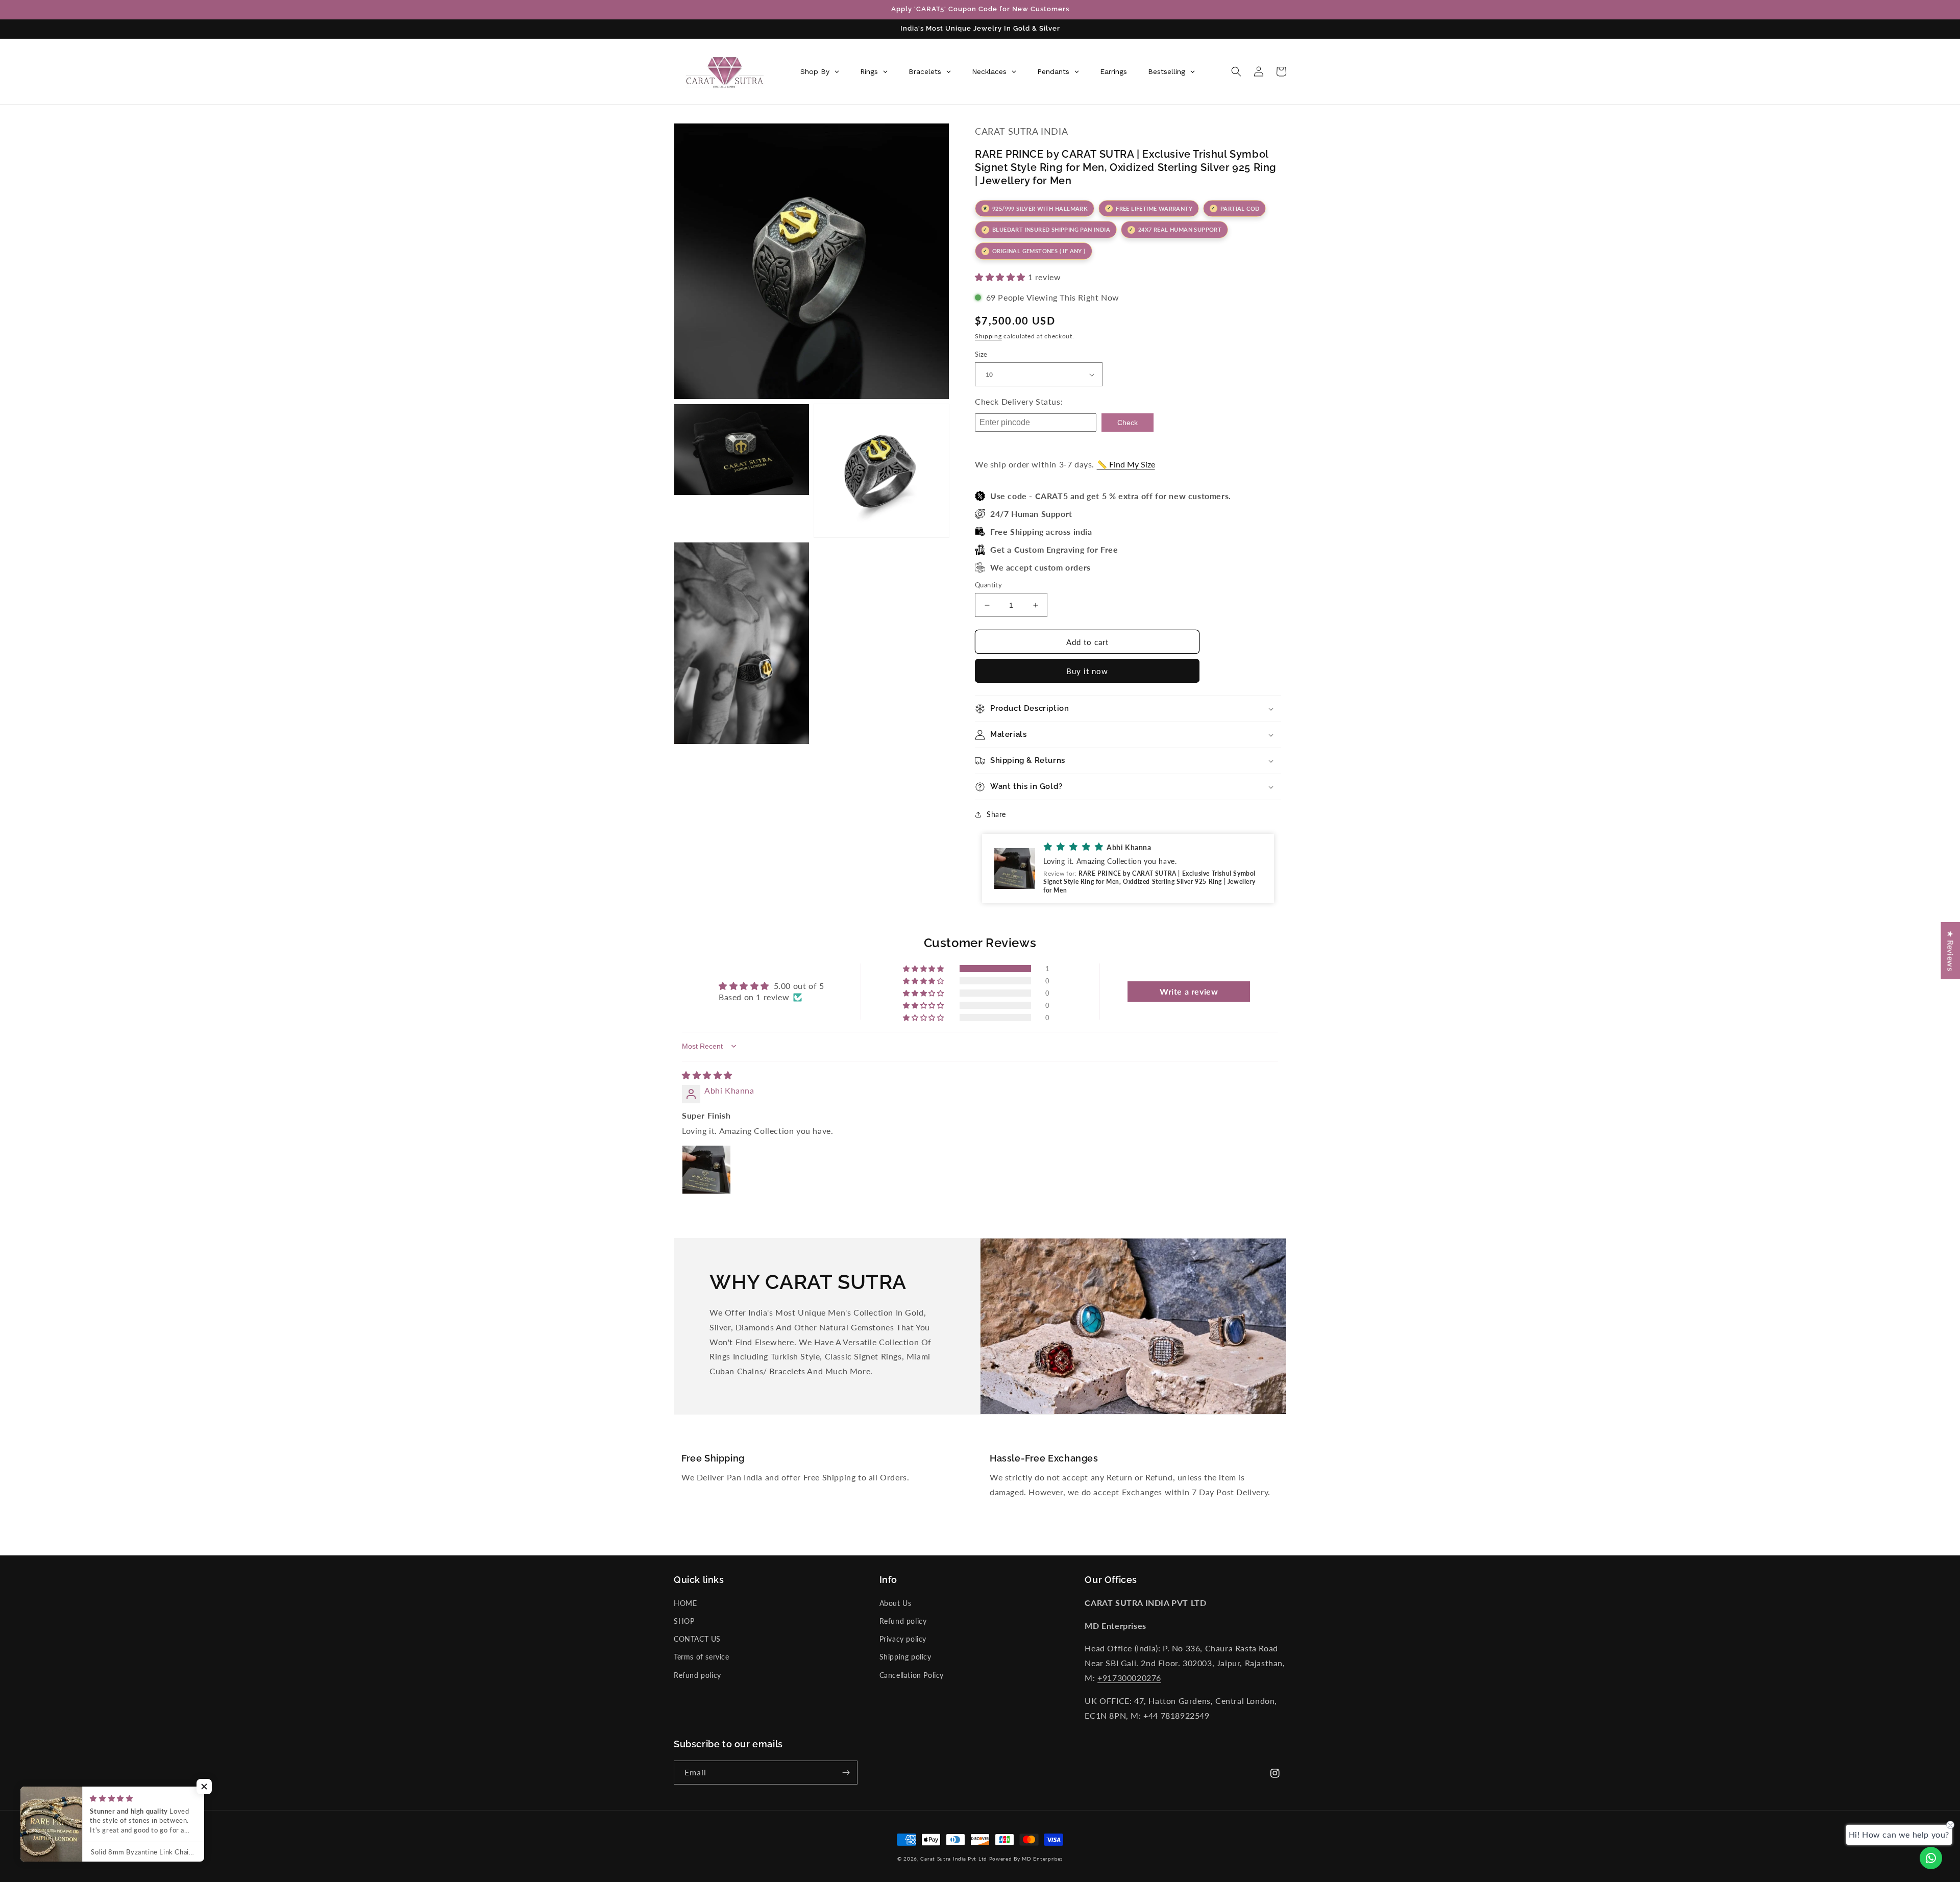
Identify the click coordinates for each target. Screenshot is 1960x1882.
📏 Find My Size (1126, 464)
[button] (1236, 71)
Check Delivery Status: (1019, 401)
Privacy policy (903, 1639)
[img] (707, 1075)
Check (1128, 423)
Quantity (988, 585)
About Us (896, 1603)
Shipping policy (905, 1657)
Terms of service (702, 1657)
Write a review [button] (1189, 991)
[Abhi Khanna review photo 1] (706, 1170)
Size (981, 354)
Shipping (988, 336)
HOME (685, 1603)
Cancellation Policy (912, 1675)
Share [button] (996, 814)
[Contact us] (1931, 1858)
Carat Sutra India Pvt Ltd (954, 1859)
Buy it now (1087, 671)
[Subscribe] (846, 1773)
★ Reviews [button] (1951, 951)
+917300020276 (1129, 1678)
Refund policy (697, 1675)
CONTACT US (697, 1639)
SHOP (684, 1621)
